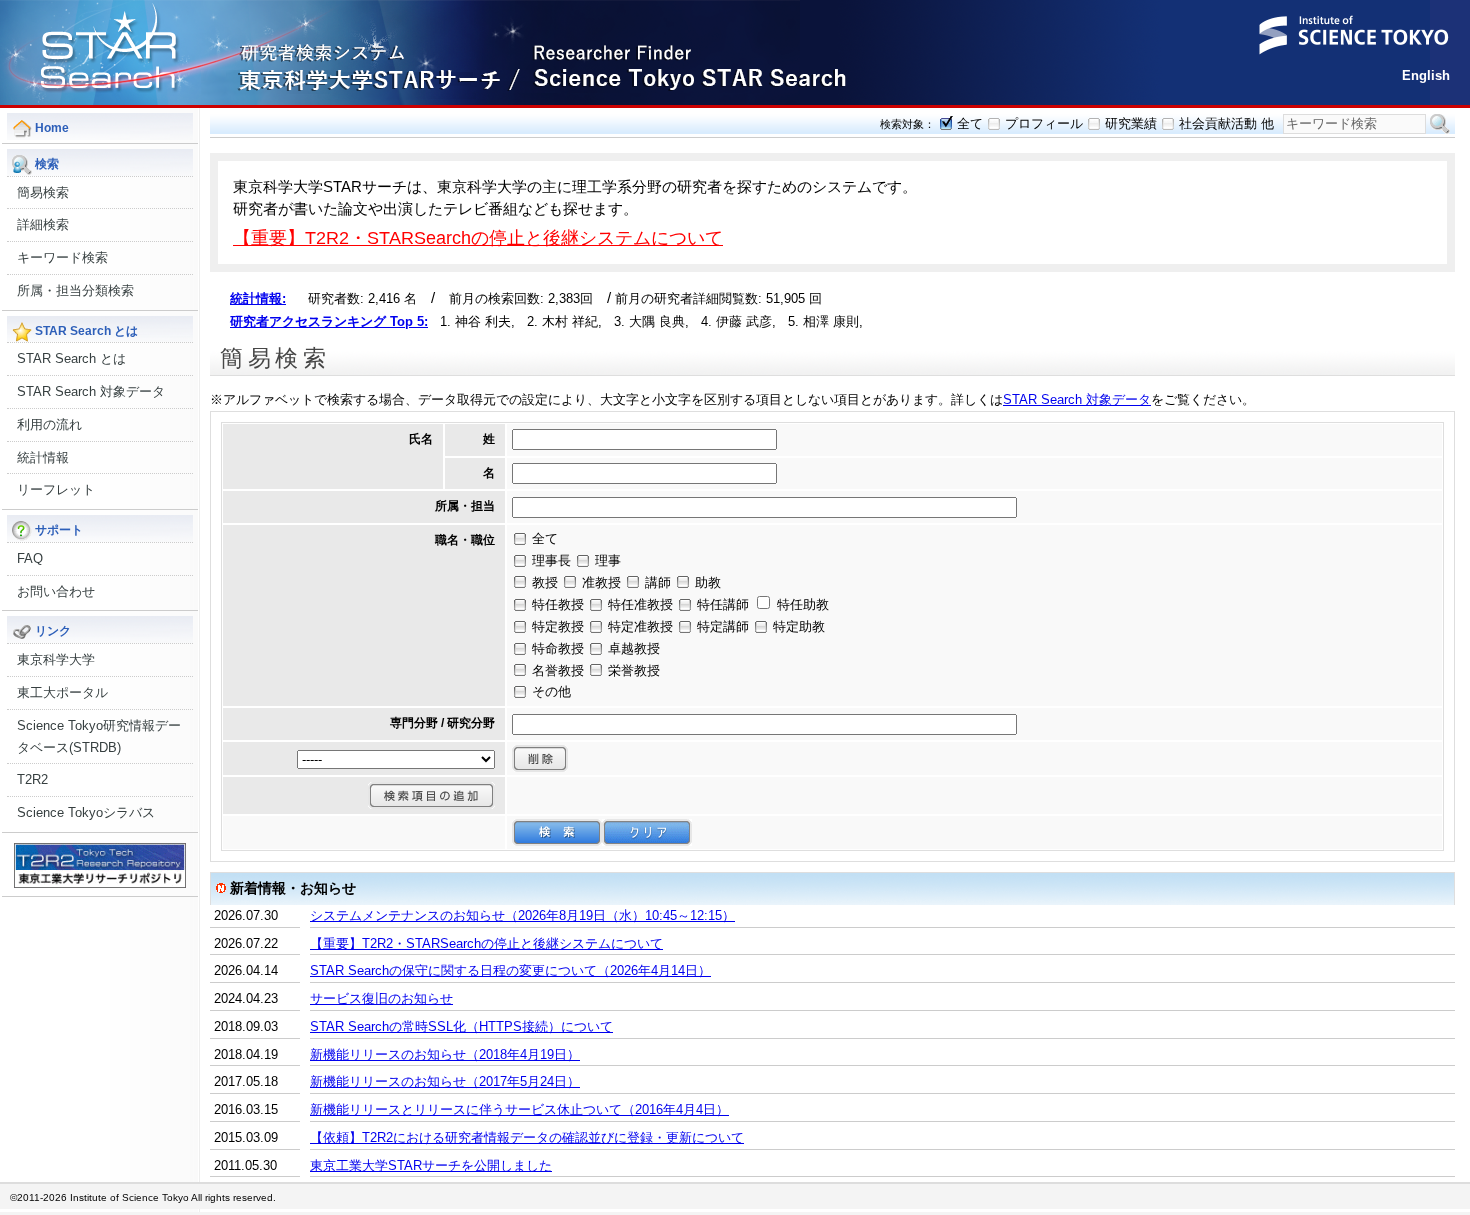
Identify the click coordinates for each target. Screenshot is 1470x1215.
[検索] (557, 832)
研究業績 (1131, 123)
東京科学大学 (56, 659)
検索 (1440, 124)
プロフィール (1044, 123)
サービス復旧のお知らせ (381, 998)
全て (970, 123)
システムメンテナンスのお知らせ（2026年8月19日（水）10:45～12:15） (522, 915)
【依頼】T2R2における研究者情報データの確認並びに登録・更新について (527, 1137)
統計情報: (258, 298)
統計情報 (43, 457)
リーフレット (56, 489)
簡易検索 (43, 192)
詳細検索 (43, 224)
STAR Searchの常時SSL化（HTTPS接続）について (461, 1026)
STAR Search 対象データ (91, 391)
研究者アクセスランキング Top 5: (329, 321)
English (1426, 75)
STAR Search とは (71, 358)
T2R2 (32, 779)
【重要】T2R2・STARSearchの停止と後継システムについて (478, 237)
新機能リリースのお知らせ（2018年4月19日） (445, 1054)
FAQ (30, 558)
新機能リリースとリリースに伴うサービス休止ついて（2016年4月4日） (519, 1109)
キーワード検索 (62, 257)
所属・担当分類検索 (75, 290)
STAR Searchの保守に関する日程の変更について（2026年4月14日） (510, 970)
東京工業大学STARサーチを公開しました (431, 1165)
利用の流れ (49, 424)
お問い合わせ (56, 591)
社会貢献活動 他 (1226, 123)
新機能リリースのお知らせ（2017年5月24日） (445, 1081)
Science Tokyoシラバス (86, 812)
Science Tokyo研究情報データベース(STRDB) (99, 736)
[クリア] (647, 832)
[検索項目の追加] (431, 795)
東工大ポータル (62, 692)
